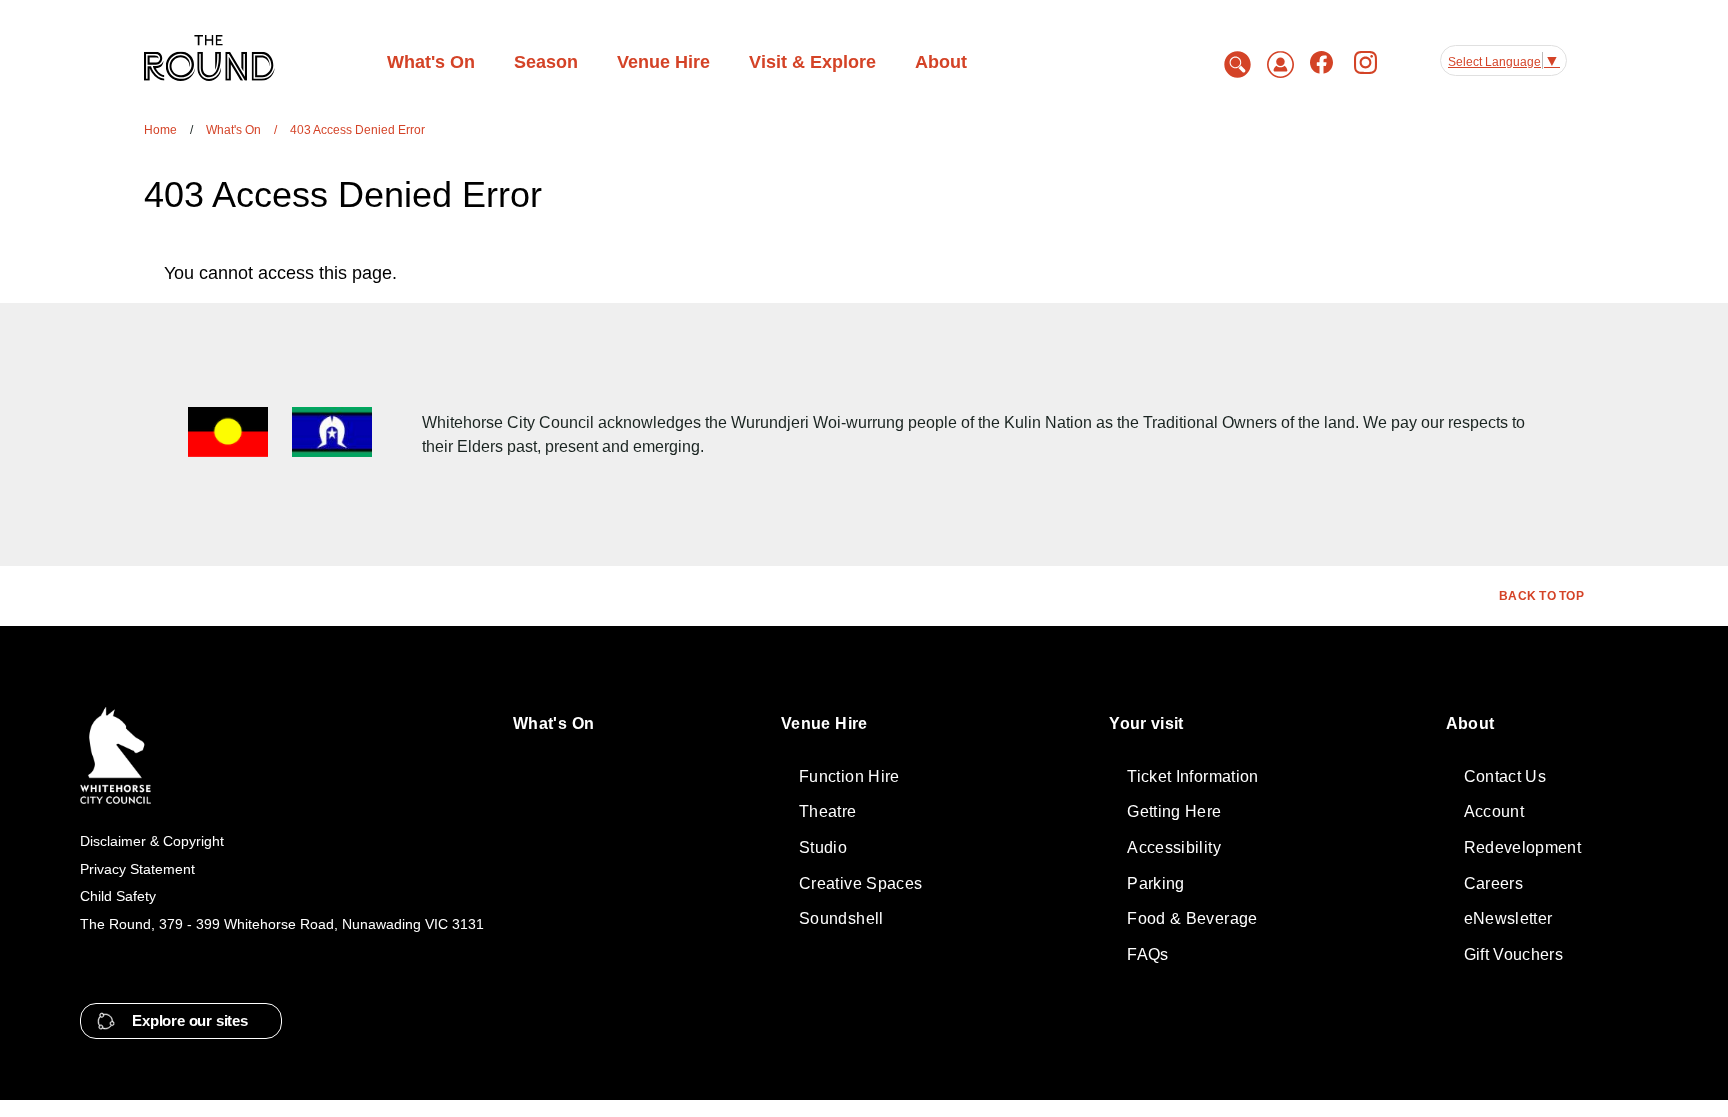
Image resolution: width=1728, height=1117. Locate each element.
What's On (233, 130)
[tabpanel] (790, 273)
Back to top (1541, 596)
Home (160, 130)
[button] (181, 1021)
